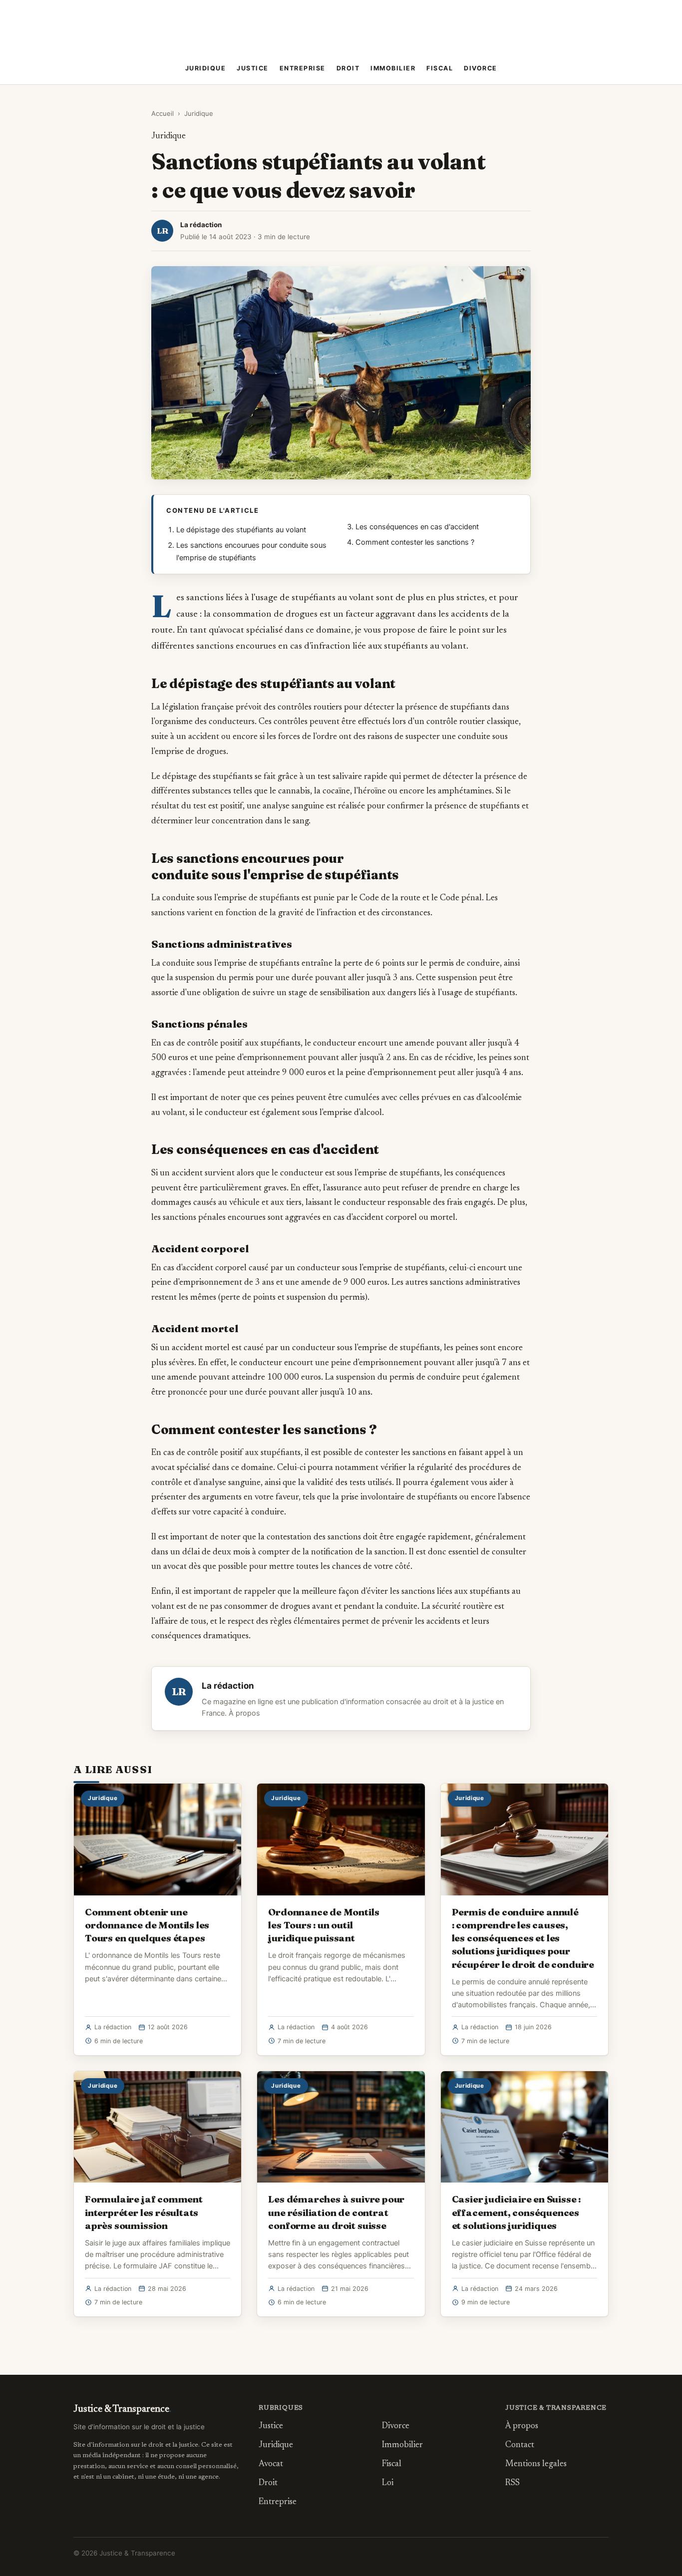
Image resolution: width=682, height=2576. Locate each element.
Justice (253, 68)
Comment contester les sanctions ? (415, 542)
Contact (520, 2445)
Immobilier (393, 68)
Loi (388, 2483)
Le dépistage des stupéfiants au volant (241, 530)
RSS (512, 2483)
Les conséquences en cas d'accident (417, 527)
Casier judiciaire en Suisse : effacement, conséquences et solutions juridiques (516, 2212)
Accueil (163, 113)
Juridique (206, 68)
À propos (244, 1713)
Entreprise (303, 68)
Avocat (271, 2464)
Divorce (481, 68)
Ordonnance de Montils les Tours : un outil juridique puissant (324, 1925)
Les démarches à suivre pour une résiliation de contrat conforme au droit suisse (336, 2212)
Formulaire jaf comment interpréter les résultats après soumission (144, 2212)
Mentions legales (536, 2464)
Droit (348, 68)
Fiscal (440, 68)
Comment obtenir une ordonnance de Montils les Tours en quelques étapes (147, 1925)
